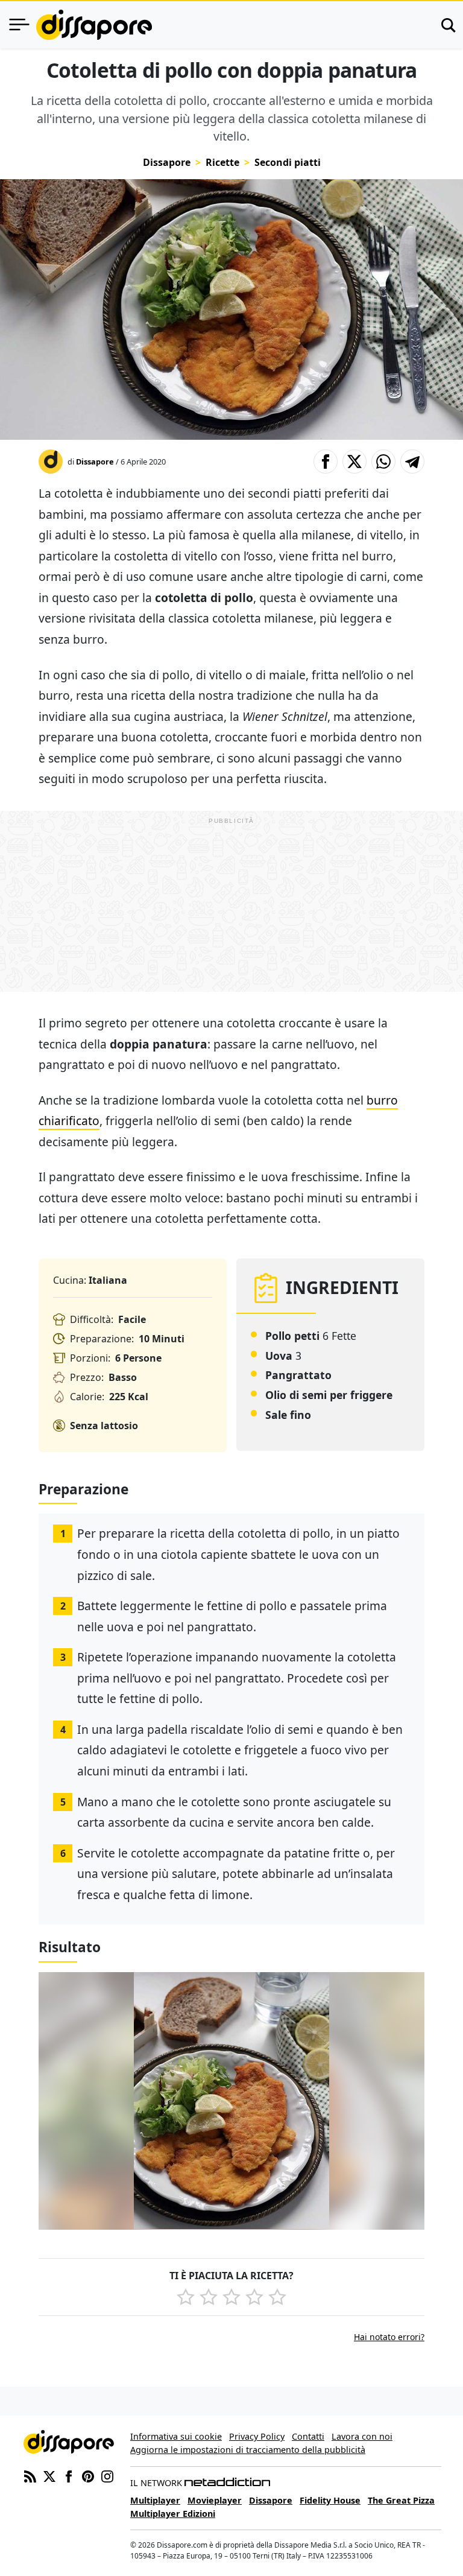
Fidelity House (330, 2500)
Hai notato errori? (389, 2337)
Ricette (222, 162)
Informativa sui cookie (176, 2436)
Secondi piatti (288, 162)
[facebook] (69, 2475)
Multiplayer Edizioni (173, 2514)
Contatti (308, 2436)
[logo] (94, 25)
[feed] (30, 2475)
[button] (326, 462)
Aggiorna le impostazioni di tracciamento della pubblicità (248, 2450)
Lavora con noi (362, 2436)
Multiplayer (155, 2500)
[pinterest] (88, 2475)
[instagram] (107, 2475)
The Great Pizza (401, 2500)
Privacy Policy (257, 2436)
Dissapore (167, 162)
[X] (49, 2475)
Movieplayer (215, 2500)
